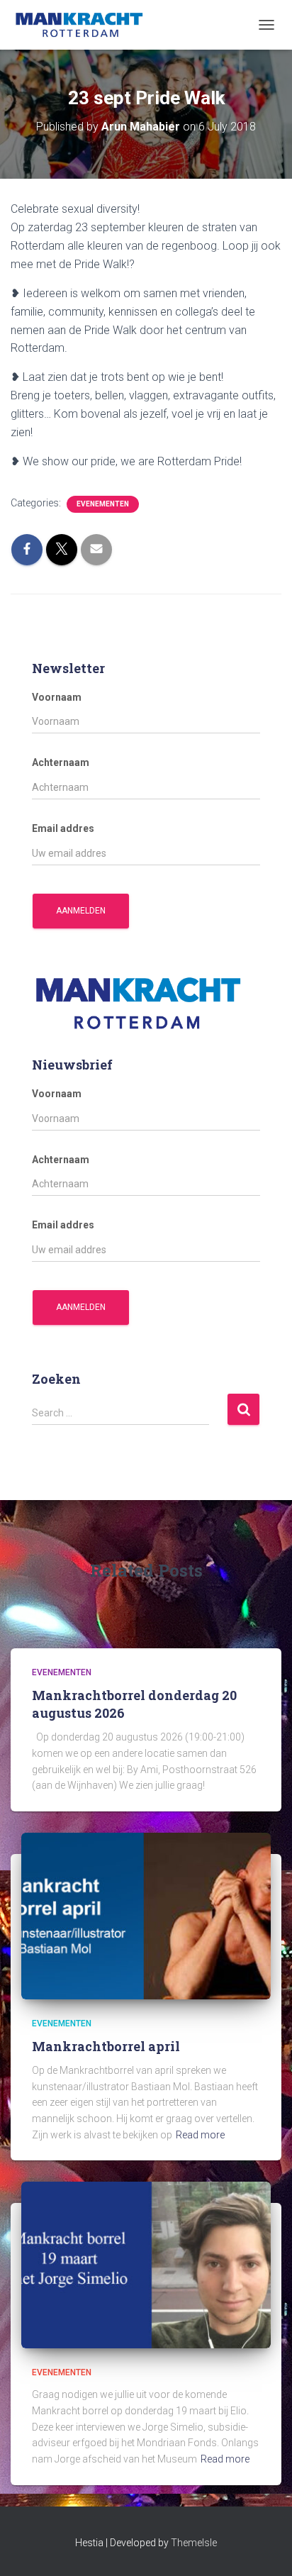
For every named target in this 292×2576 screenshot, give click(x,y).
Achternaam (61, 762)
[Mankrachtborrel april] (146, 1915)
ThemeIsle (194, 2543)
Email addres (63, 828)
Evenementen (103, 504)
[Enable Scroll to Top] (264, 2548)
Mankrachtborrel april (106, 2046)
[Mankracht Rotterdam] (85, 25)
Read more (200, 2135)
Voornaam (57, 697)
